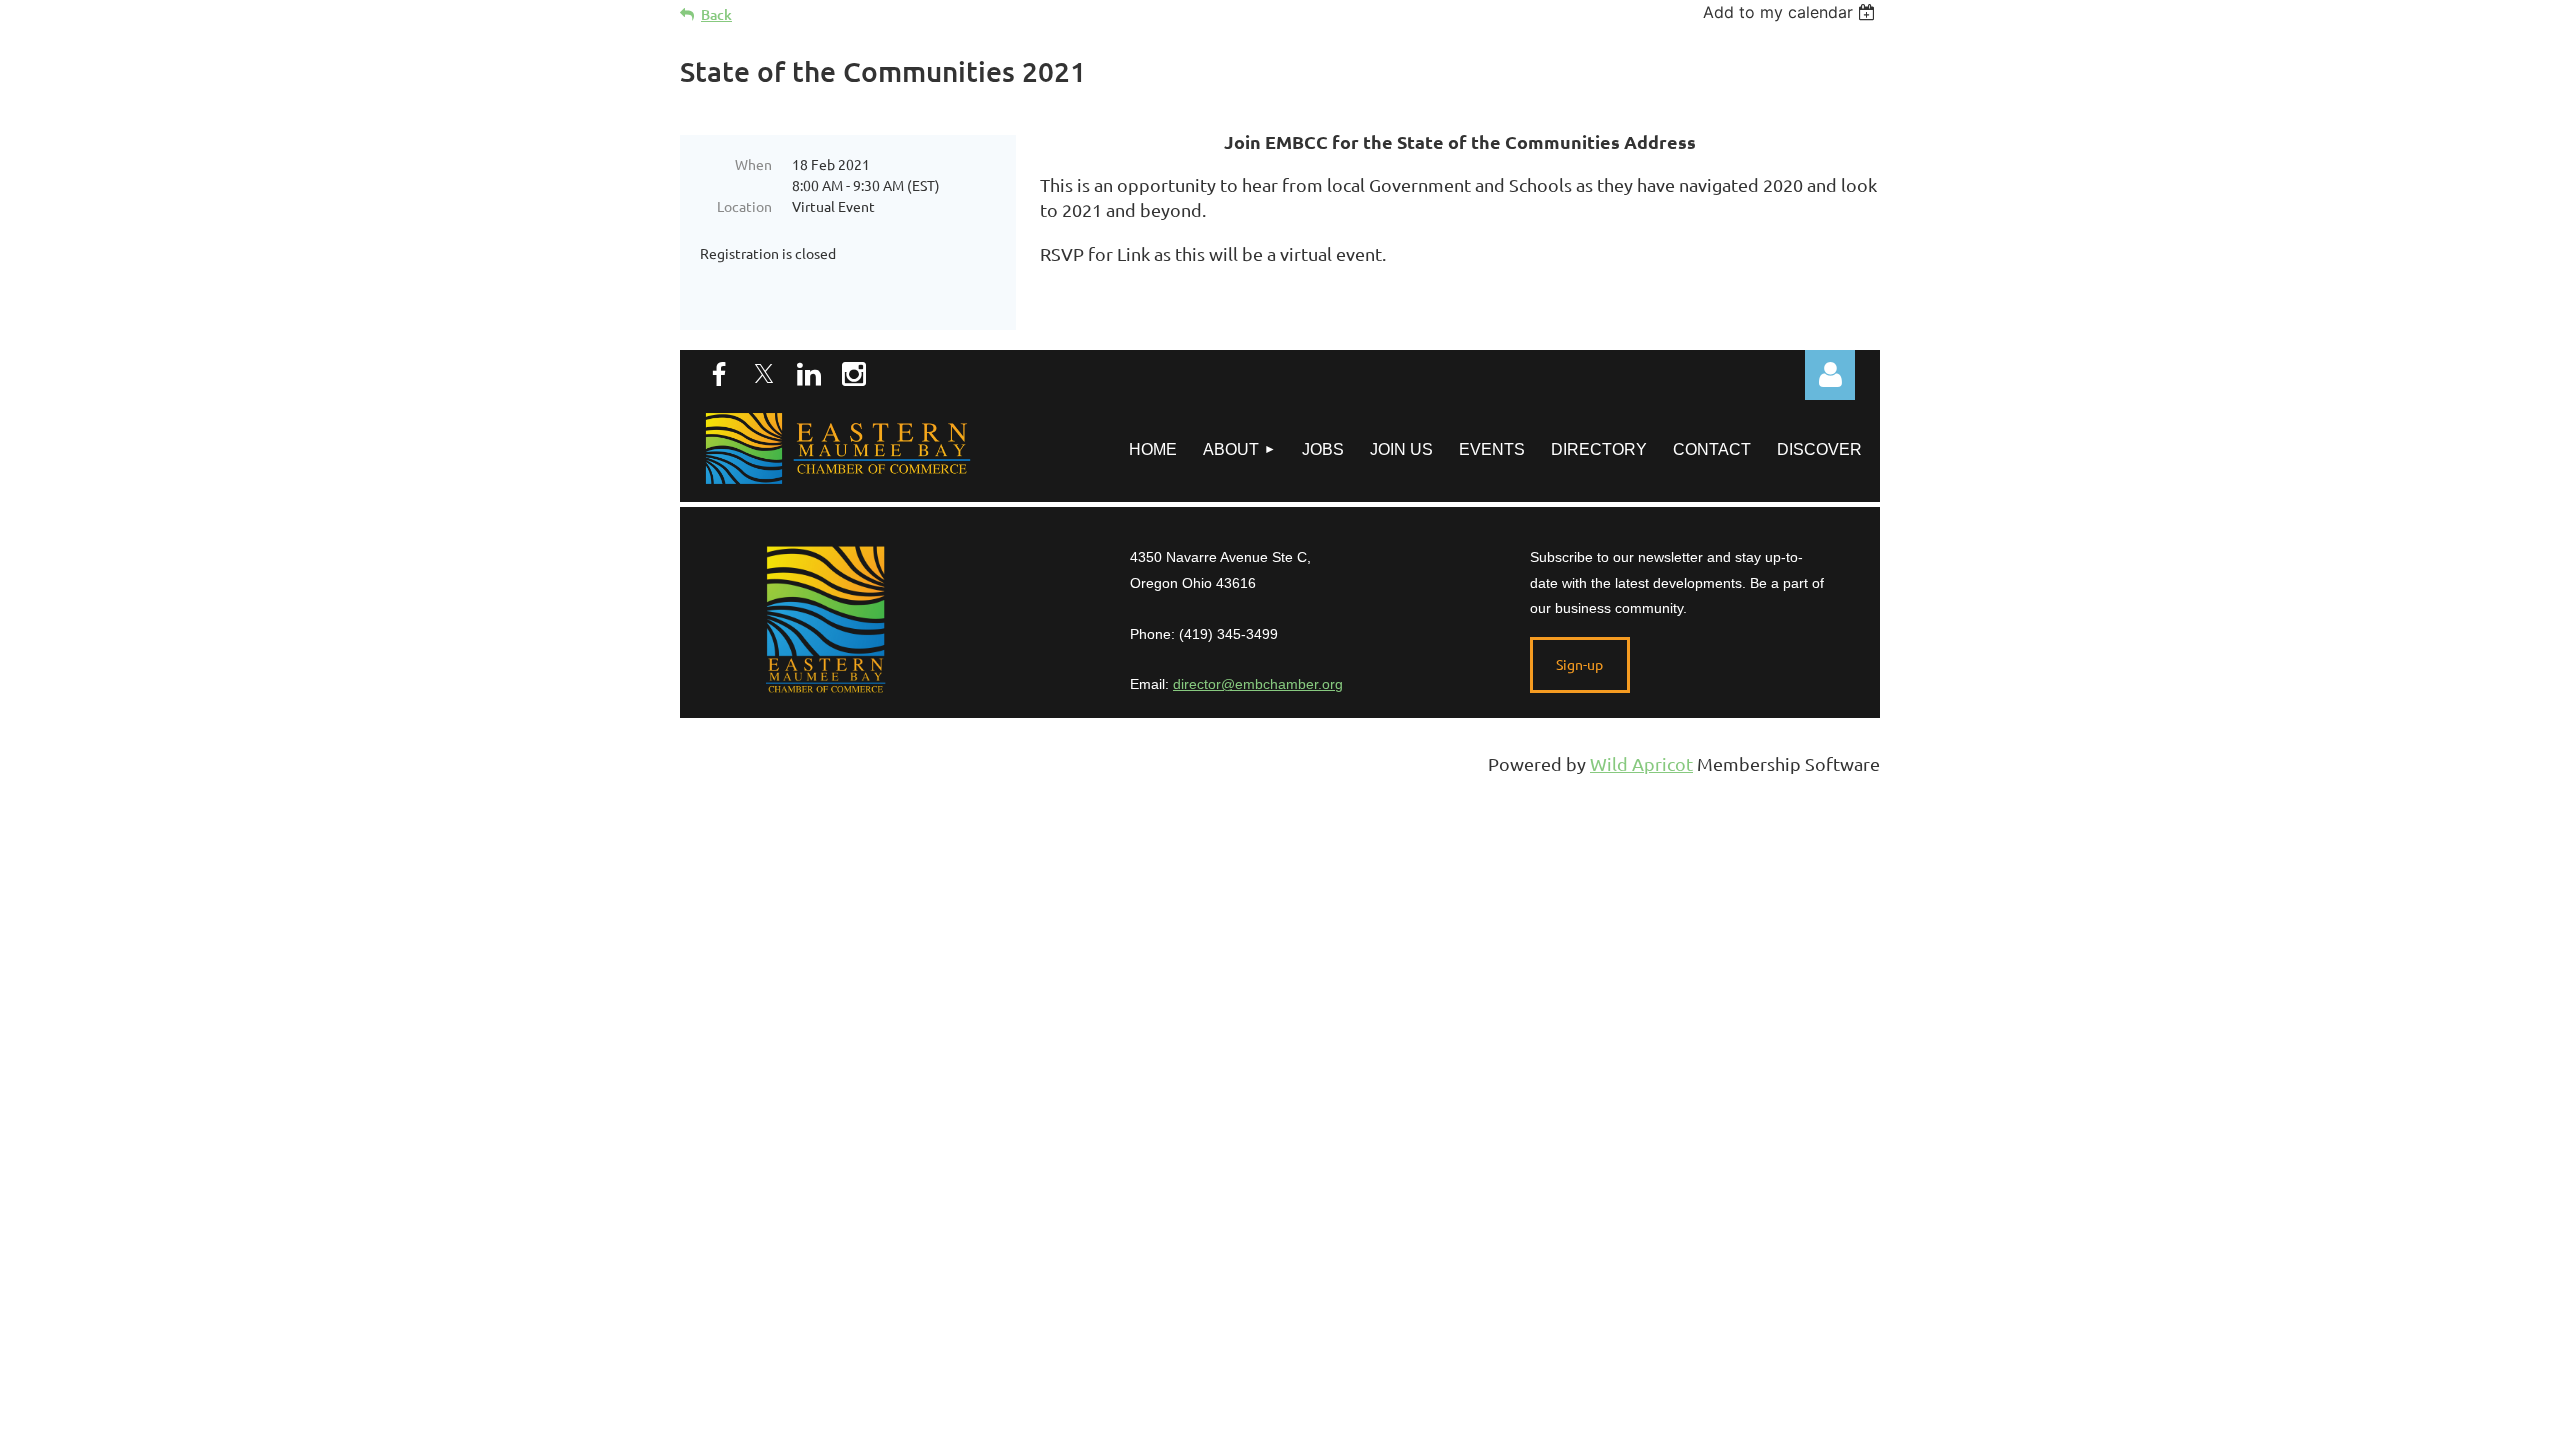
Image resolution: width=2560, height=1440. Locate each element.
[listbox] (1791, 12)
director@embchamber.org (1258, 684)
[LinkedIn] (809, 374)
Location (744, 206)
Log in (1830, 375)
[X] (764, 374)
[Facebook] (719, 374)
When (753, 164)
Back (716, 14)
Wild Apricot (1641, 763)
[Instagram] (854, 374)
